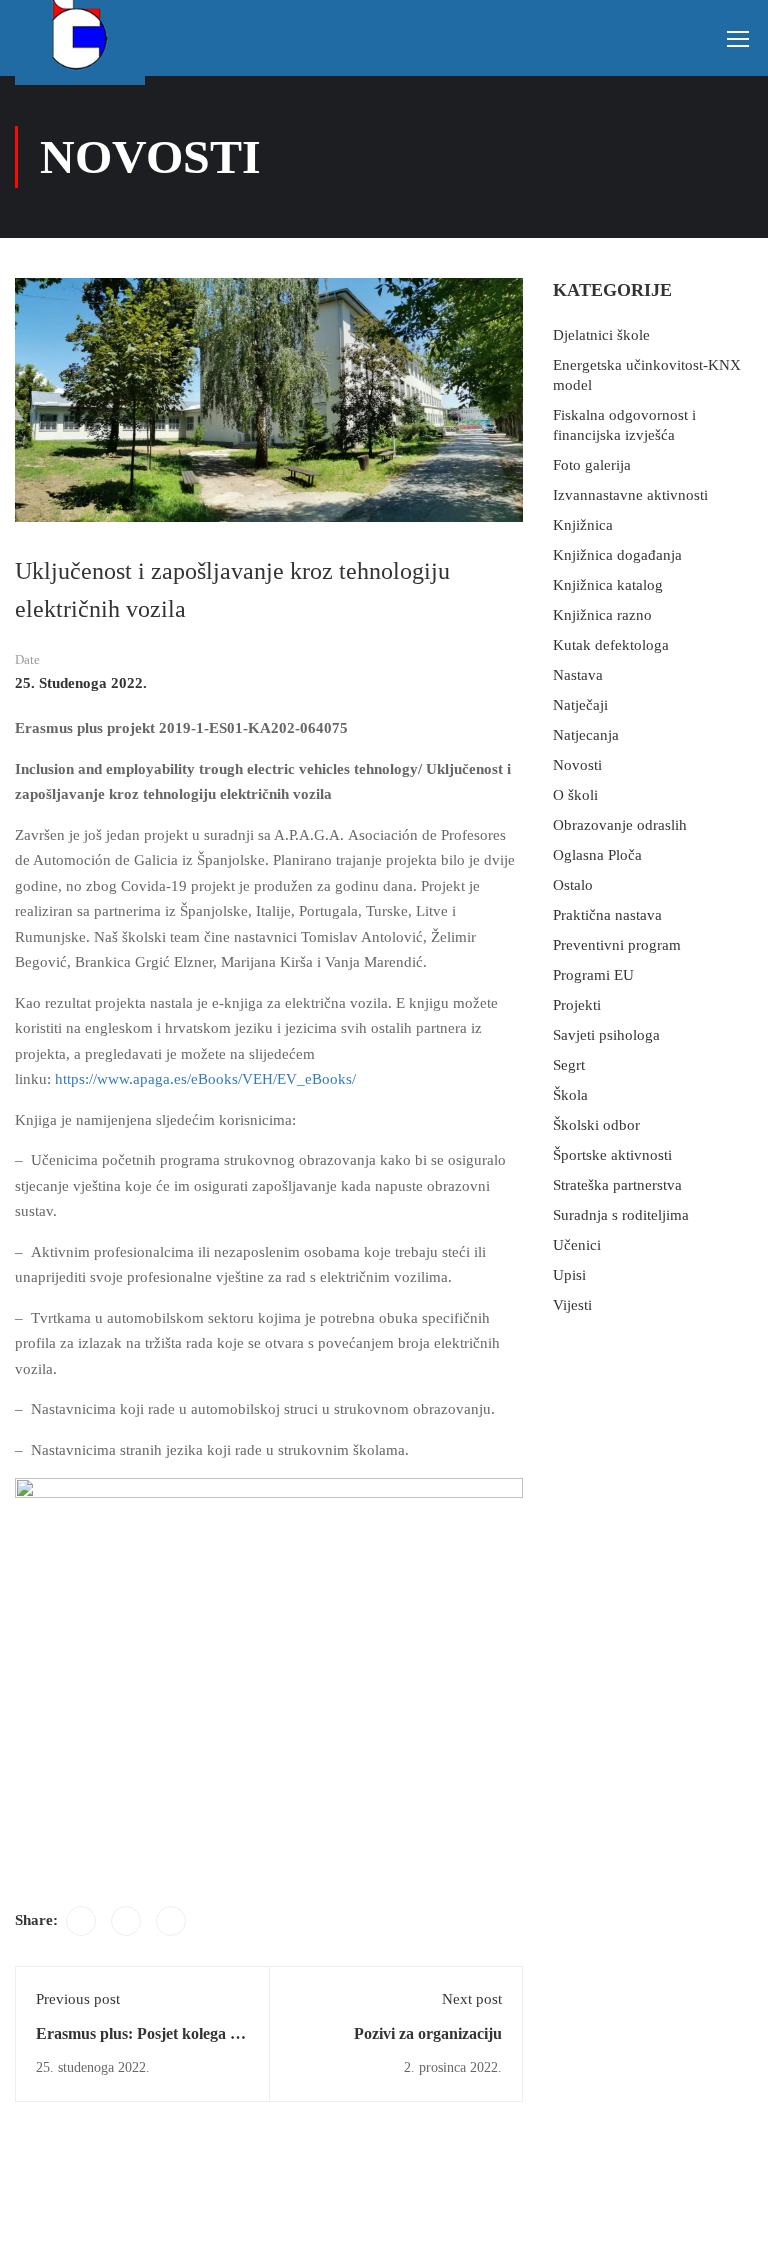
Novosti (577, 765)
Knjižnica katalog (608, 585)
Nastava (578, 675)
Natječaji (580, 705)
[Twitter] (126, 1921)
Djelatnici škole (601, 335)
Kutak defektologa (611, 645)
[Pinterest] (171, 1921)
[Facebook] (81, 1921)
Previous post (78, 1999)
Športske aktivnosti (612, 1155)
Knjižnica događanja (617, 555)
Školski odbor (596, 1125)
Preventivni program (617, 945)
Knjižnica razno (602, 615)
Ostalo (573, 885)
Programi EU (593, 975)
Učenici (577, 1245)
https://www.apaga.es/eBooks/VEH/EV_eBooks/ (205, 1079)
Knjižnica (583, 525)
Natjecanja (586, 735)
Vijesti (572, 1305)
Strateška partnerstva (617, 1185)
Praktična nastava (607, 915)
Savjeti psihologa (606, 1035)
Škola (570, 1095)
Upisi (569, 1275)
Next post (472, 1999)
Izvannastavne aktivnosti (630, 495)
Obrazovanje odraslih (620, 825)
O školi (575, 795)
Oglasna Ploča (597, 855)
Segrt (569, 1065)
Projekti (577, 1005)
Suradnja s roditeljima (621, 1215)
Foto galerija (592, 465)
